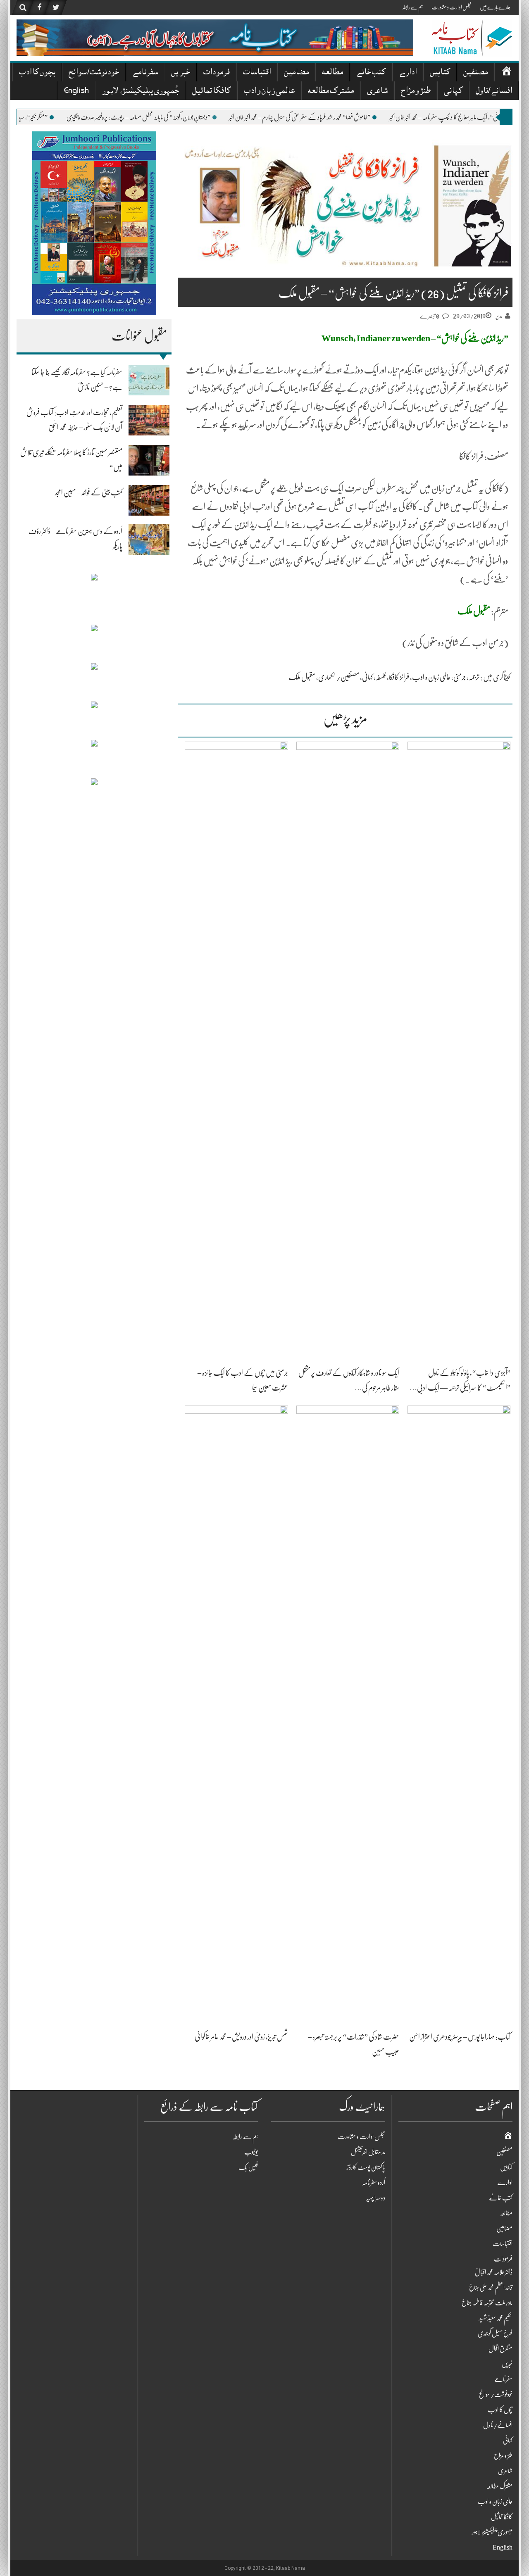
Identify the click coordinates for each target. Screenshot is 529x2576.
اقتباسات (257, 73)
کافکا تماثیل (211, 92)
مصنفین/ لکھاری (339, 677)
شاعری (377, 92)
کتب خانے (371, 73)
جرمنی (460, 677)
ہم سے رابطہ (413, 7)
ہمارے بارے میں (495, 7)
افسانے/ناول (494, 92)
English (76, 92)
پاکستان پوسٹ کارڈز (366, 2167)
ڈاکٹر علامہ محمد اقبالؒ (494, 2272)
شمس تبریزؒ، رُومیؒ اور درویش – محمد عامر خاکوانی (241, 2037)
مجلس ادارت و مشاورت (452, 7)
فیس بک (248, 2167)
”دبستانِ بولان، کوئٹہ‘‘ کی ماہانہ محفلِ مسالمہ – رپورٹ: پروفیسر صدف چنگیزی (175, 117)
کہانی (453, 92)
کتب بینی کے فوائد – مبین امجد (89, 492)
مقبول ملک (302, 677)
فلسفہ (381, 677)
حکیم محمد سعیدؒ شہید (496, 2318)
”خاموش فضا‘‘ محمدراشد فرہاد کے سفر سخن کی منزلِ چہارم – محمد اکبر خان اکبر (336, 117)
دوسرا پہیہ (375, 2198)
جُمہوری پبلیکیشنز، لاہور (141, 92)
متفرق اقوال (500, 2349)
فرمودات (217, 73)
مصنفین (475, 73)
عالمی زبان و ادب (269, 92)
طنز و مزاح (416, 92)
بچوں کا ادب (37, 73)
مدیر (499, 316)
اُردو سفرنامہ (374, 2183)
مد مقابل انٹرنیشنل (368, 2152)
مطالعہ (332, 73)
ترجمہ (474, 677)
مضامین (296, 73)
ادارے (408, 73)
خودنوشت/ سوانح (94, 73)
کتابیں (440, 73)
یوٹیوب (251, 2152)
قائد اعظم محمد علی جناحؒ (491, 2288)
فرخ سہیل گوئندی (495, 2333)
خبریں (181, 73)
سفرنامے (145, 73)
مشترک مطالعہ (331, 92)
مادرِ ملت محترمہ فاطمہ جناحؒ (487, 2303)
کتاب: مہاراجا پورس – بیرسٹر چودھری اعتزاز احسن (460, 2037)
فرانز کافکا (399, 677)
